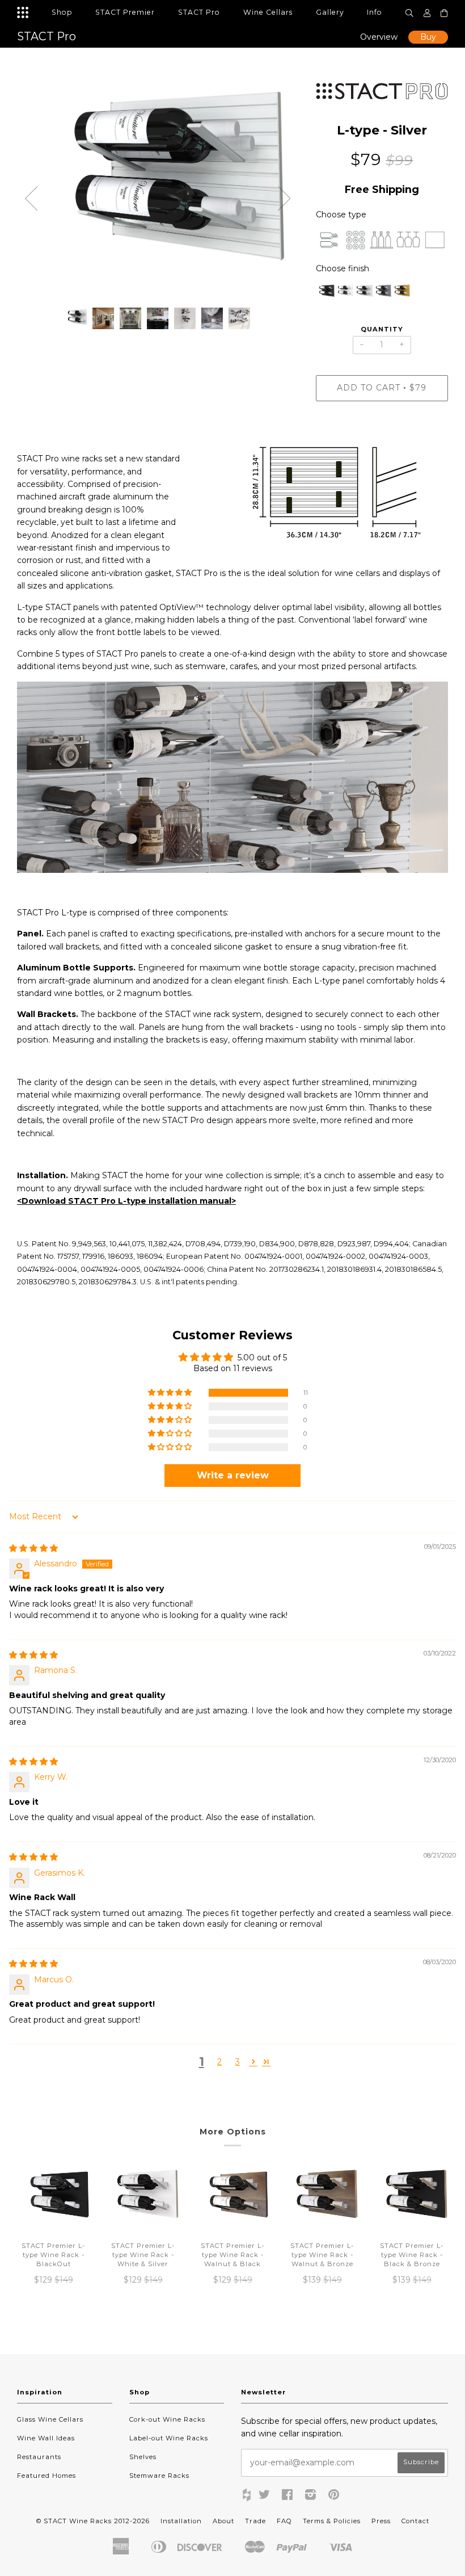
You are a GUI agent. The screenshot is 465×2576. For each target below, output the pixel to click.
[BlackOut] (325, 294)
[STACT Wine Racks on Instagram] (311, 2497)
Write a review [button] (233, 1475)
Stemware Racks (159, 2476)
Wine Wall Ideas (46, 2438)
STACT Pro (199, 12)
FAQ (284, 2521)
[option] (158, 190)
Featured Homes (46, 2476)
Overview (379, 37)
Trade (255, 2521)
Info (375, 12)
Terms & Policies (332, 2521)
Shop (62, 12)
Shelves (143, 2457)
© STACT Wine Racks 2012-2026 (93, 2521)
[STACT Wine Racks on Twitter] (265, 2497)
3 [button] (238, 2062)
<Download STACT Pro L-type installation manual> (126, 1201)
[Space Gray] (382, 294)
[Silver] (363, 294)
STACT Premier (125, 12)
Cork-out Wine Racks (167, 2419)
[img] (33, 1548)
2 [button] (219, 2062)
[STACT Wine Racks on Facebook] (288, 2497)
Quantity (382, 329)
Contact (415, 2521)
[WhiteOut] (344, 294)
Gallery (330, 12)
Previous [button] (31, 199)
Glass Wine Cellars (50, 2419)
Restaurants (39, 2457)
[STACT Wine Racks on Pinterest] (334, 2497)
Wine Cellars (268, 12)
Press (381, 2521)
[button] (171, 1393)
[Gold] (401, 294)
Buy (428, 37)
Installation (181, 2521)
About (223, 2521)
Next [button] (285, 199)
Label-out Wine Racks (169, 2438)
